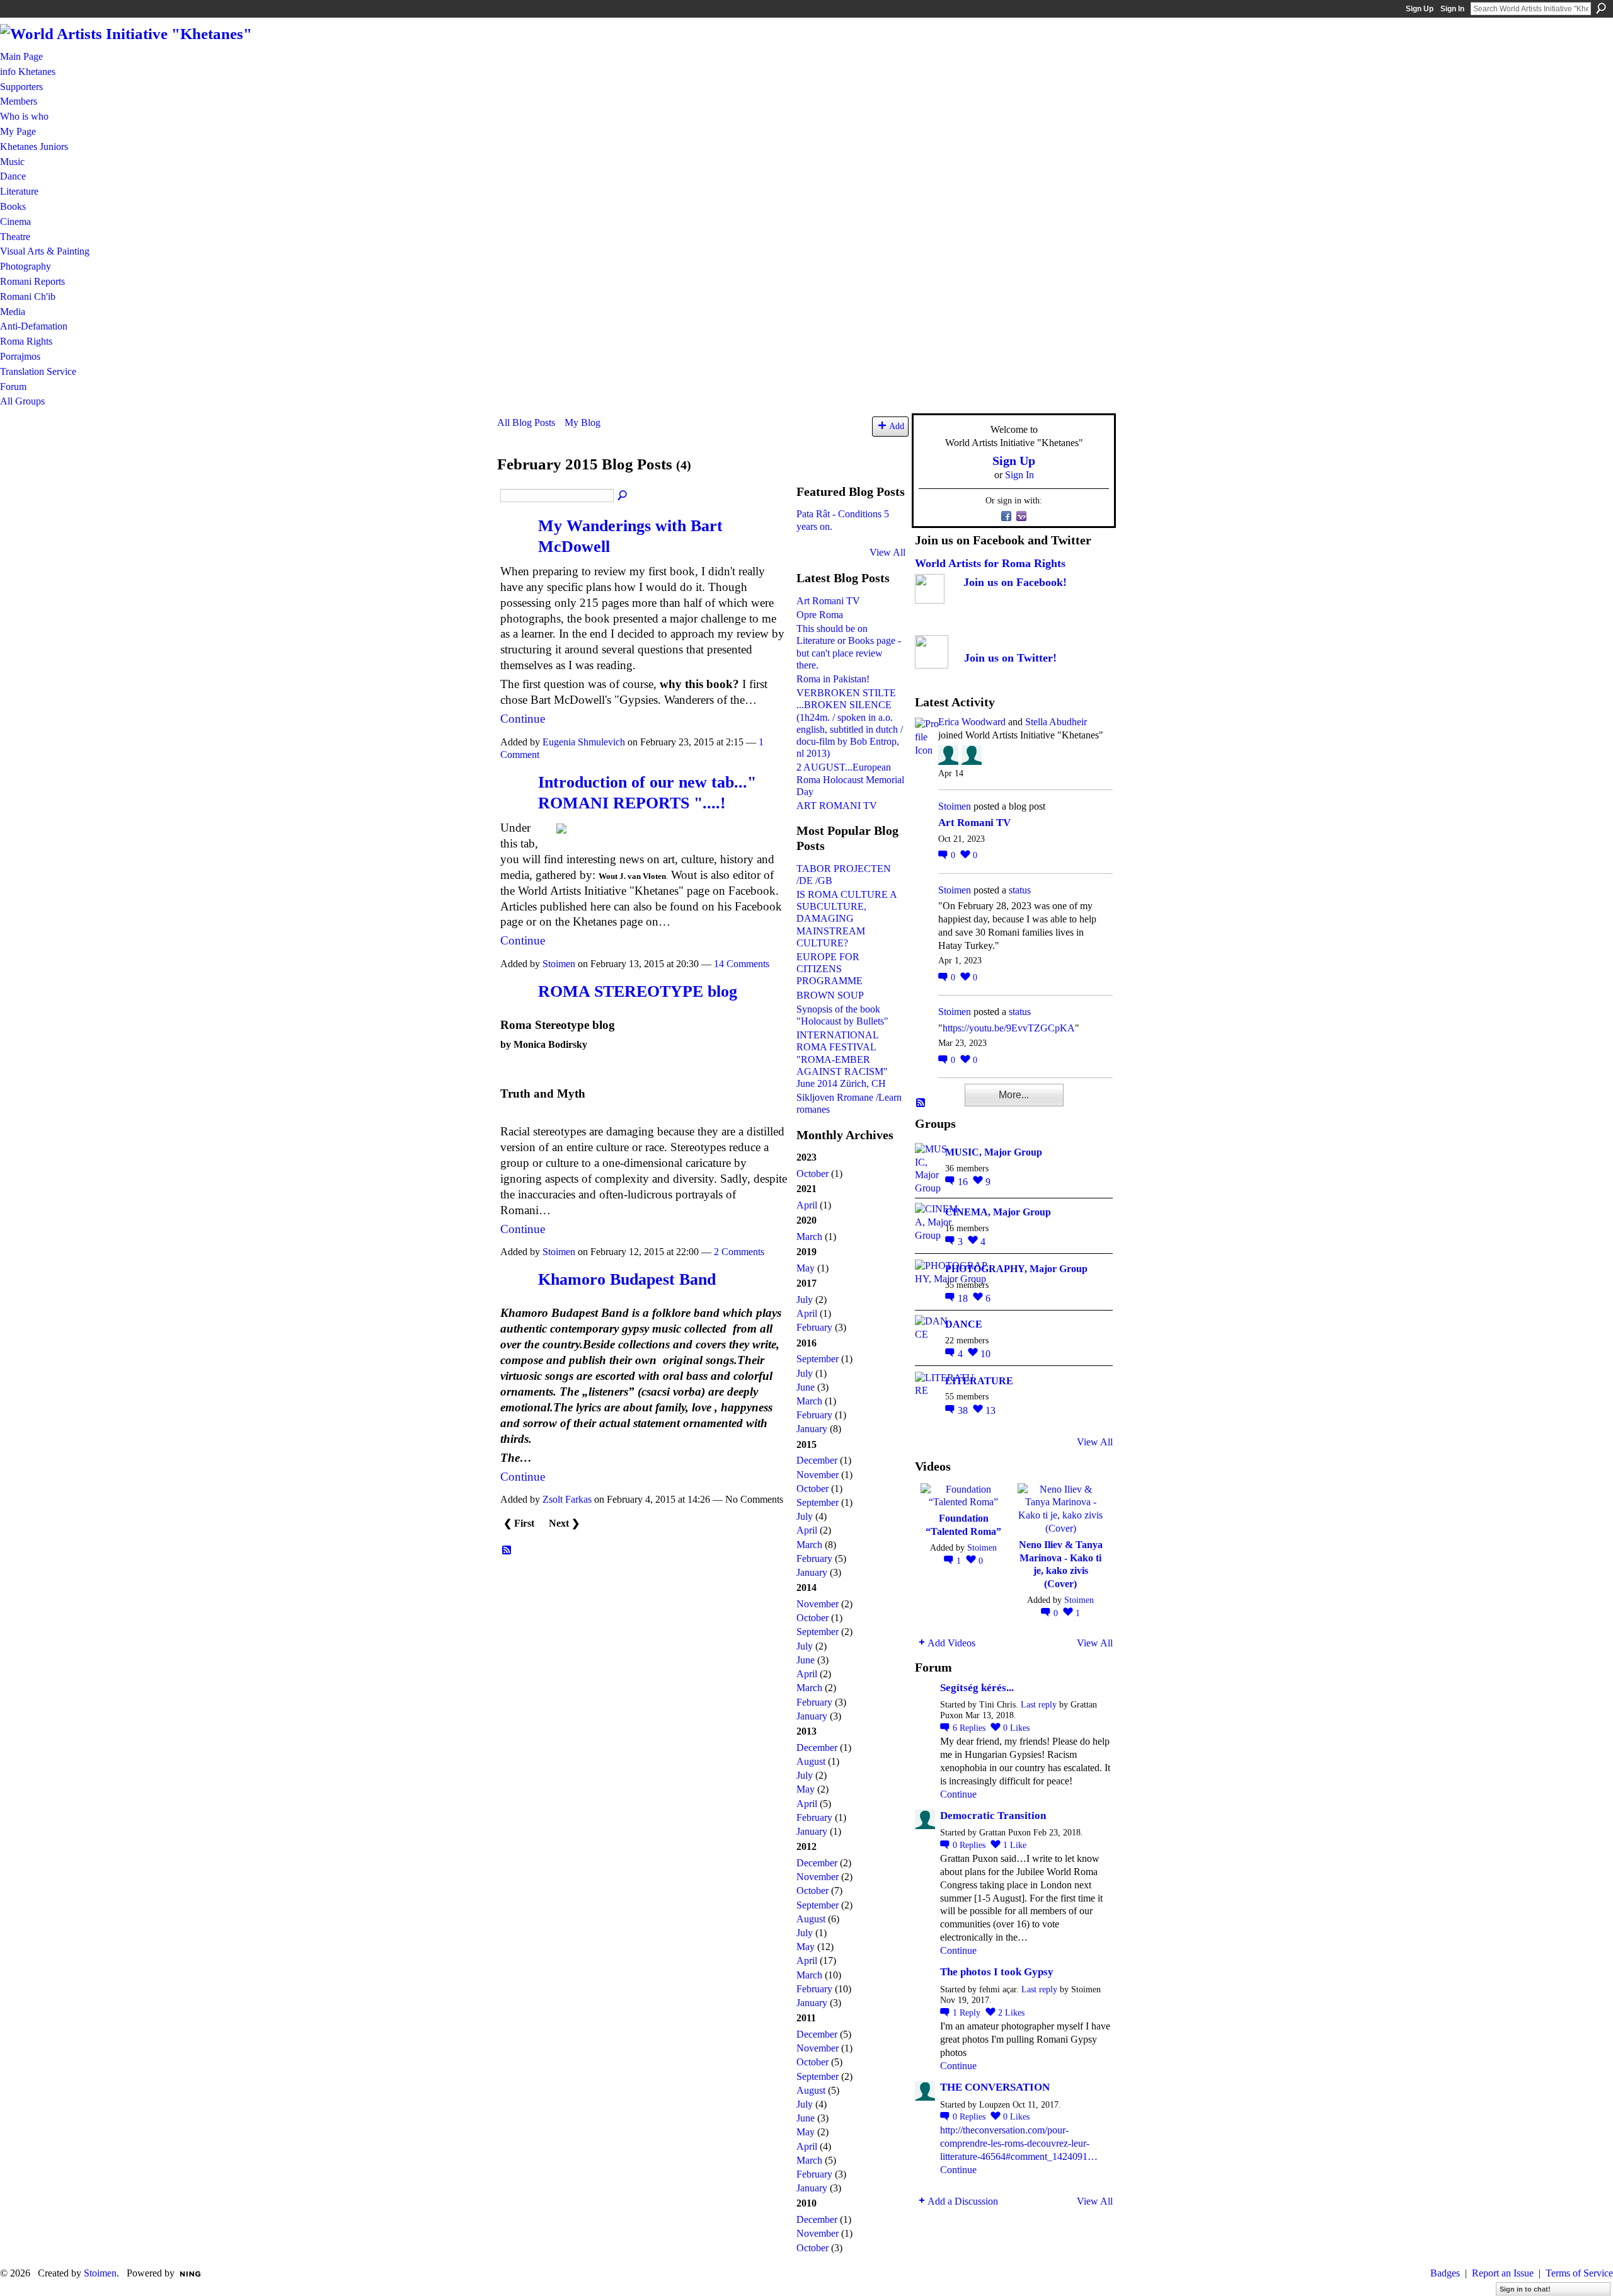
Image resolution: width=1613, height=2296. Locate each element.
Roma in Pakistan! (833, 679)
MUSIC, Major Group (994, 1152)
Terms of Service (1579, 2273)
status (1020, 890)
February (814, 1327)
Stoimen (559, 964)
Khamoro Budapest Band (627, 1279)
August (811, 1761)
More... (1014, 1095)
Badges (1445, 2273)
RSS (507, 1551)
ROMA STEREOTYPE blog (638, 991)
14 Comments (742, 964)
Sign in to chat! (1525, 2289)
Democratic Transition (993, 1816)
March (809, 1237)
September (818, 1359)
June (806, 1387)
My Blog (583, 422)
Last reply (1039, 1705)
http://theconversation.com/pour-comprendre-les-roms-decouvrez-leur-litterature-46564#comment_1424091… (1019, 2143)
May (806, 1268)
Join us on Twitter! (1010, 658)
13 (990, 1410)
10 (985, 1354)
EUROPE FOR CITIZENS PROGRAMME (829, 969)
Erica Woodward (972, 722)
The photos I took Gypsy (997, 1972)
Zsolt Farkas (567, 1499)
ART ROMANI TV (837, 806)
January (812, 1429)
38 (964, 1410)
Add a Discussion (963, 2201)
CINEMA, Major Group (998, 1212)
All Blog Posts (526, 422)
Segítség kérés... (977, 1688)
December (817, 1460)
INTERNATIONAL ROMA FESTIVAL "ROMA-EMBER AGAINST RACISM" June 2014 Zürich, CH (842, 1059)
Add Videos (951, 1643)
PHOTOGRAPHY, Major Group (1016, 1269)
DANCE (964, 1324)
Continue (523, 719)
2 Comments (739, 1252)
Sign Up (1420, 9)
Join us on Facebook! (1015, 582)
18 (964, 1298)
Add (897, 426)
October (812, 1174)
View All (887, 552)
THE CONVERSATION (995, 2087)
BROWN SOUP (830, 995)
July (805, 1300)
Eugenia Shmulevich (584, 742)
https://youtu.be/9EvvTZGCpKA (1009, 1028)
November (818, 1475)
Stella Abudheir (1056, 722)
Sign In (1452, 9)
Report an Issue (1503, 2273)
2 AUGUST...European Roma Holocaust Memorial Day (850, 779)
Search (1601, 8)
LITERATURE (979, 1381)
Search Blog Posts (623, 496)
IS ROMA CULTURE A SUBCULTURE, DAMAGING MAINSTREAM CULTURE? (847, 919)
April (807, 1205)
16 (964, 1182)
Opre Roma (820, 615)
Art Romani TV (828, 601)
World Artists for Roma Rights (990, 563)
